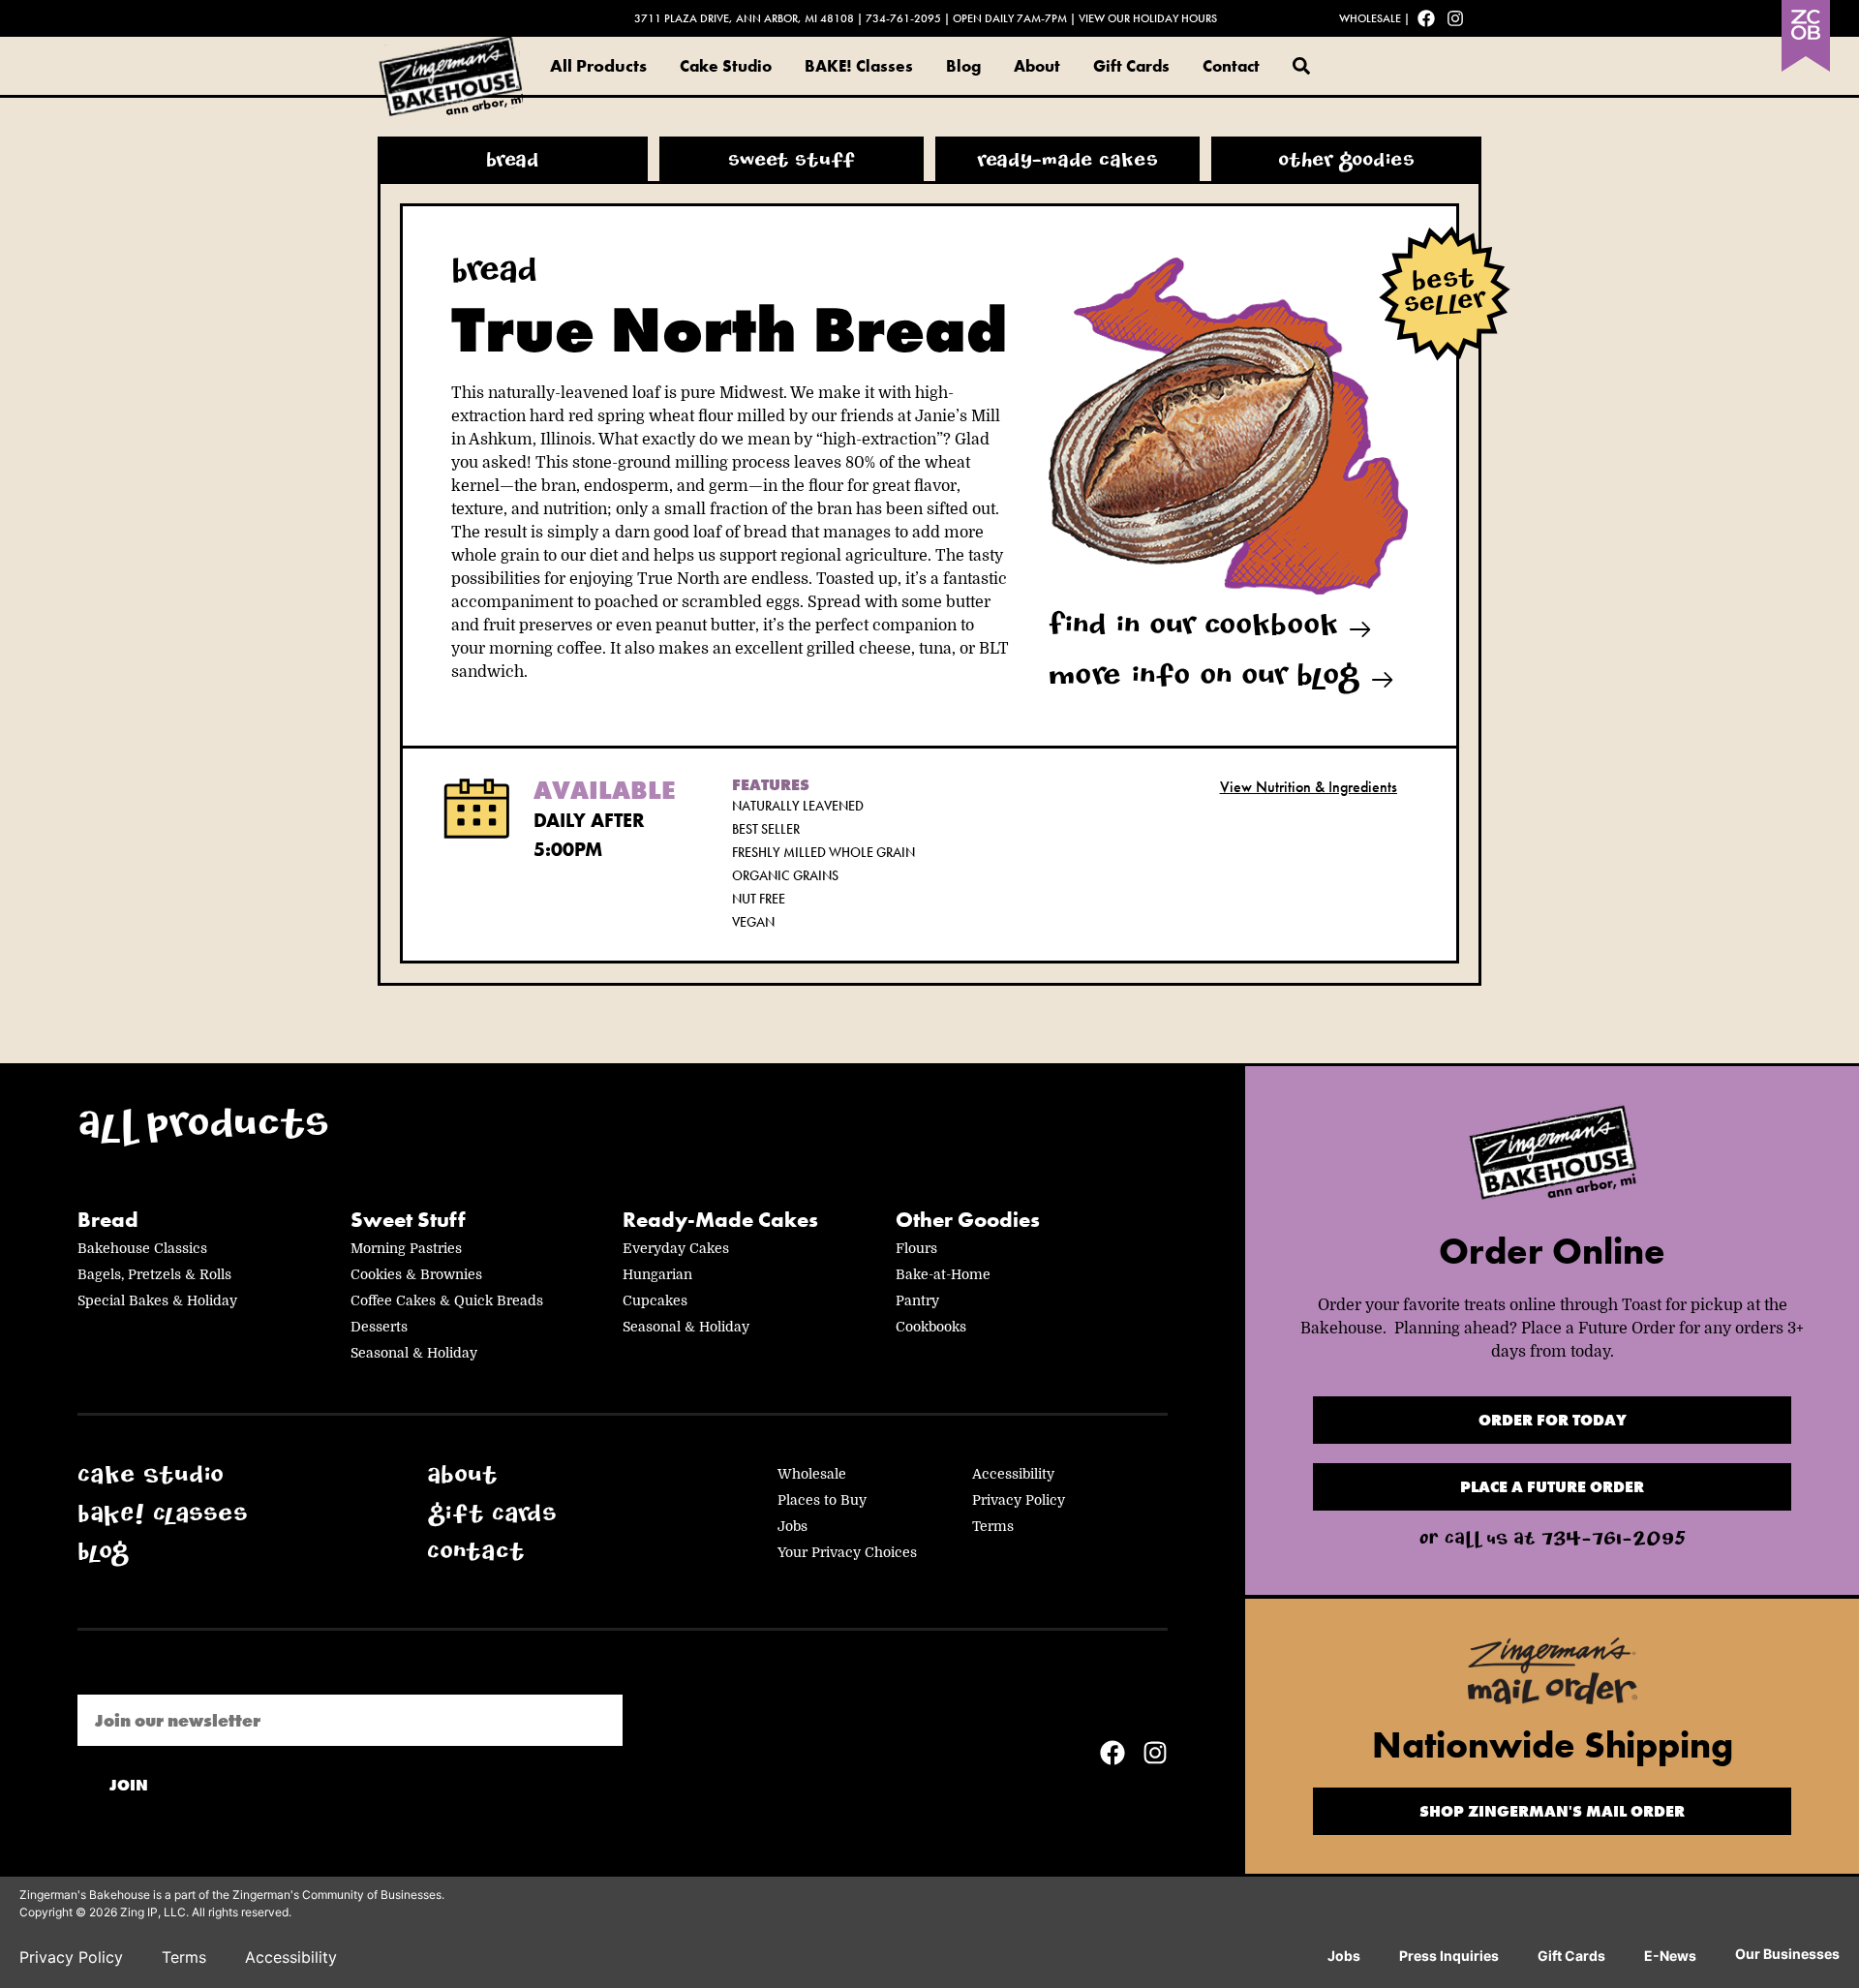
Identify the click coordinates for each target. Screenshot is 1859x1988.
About (1037, 66)
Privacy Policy (1019, 1500)
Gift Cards (1131, 66)
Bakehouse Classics (142, 1248)
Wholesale (1370, 18)
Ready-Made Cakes (720, 1220)
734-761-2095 (903, 18)
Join (129, 1785)
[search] (1301, 66)
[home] (1553, 1158)
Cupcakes (655, 1300)
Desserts (379, 1327)
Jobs (792, 1526)
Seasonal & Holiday (414, 1353)
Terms (993, 1526)
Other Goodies (968, 1220)
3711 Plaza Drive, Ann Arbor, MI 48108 (744, 18)
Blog (963, 66)
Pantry (917, 1300)
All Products (598, 65)
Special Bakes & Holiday (157, 1300)
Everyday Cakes (676, 1248)
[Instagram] (1455, 18)
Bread (108, 1220)
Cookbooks (931, 1327)
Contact (1231, 66)
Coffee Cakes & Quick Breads (447, 1300)
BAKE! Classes (859, 66)
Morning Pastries (406, 1248)
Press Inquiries (1449, 1956)
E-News (1670, 1956)
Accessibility (1013, 1474)
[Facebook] (1426, 18)
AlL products (203, 1130)
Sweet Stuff (408, 1220)
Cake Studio (726, 66)
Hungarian (657, 1274)
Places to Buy (822, 1500)
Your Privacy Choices (847, 1552)
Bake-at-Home (943, 1274)
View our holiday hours (1148, 18)
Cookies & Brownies (416, 1274)
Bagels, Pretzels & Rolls (154, 1274)
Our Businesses (1787, 1954)
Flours (916, 1248)
